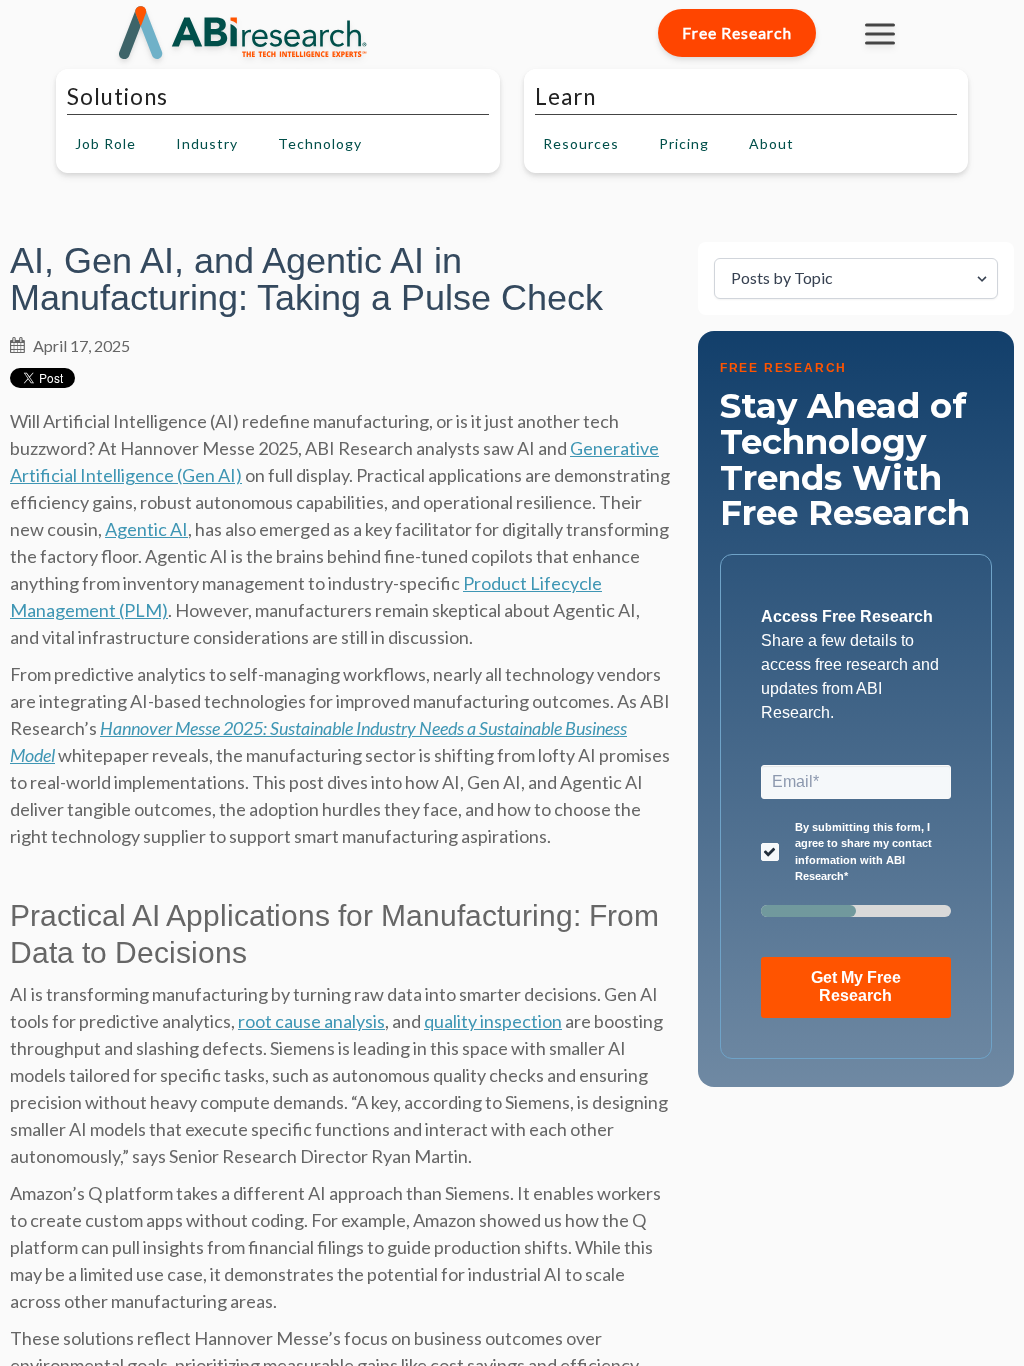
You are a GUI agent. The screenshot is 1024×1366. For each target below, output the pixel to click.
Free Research (737, 32)
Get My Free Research (856, 986)
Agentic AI (146, 529)
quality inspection (493, 1021)
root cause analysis (311, 1021)
